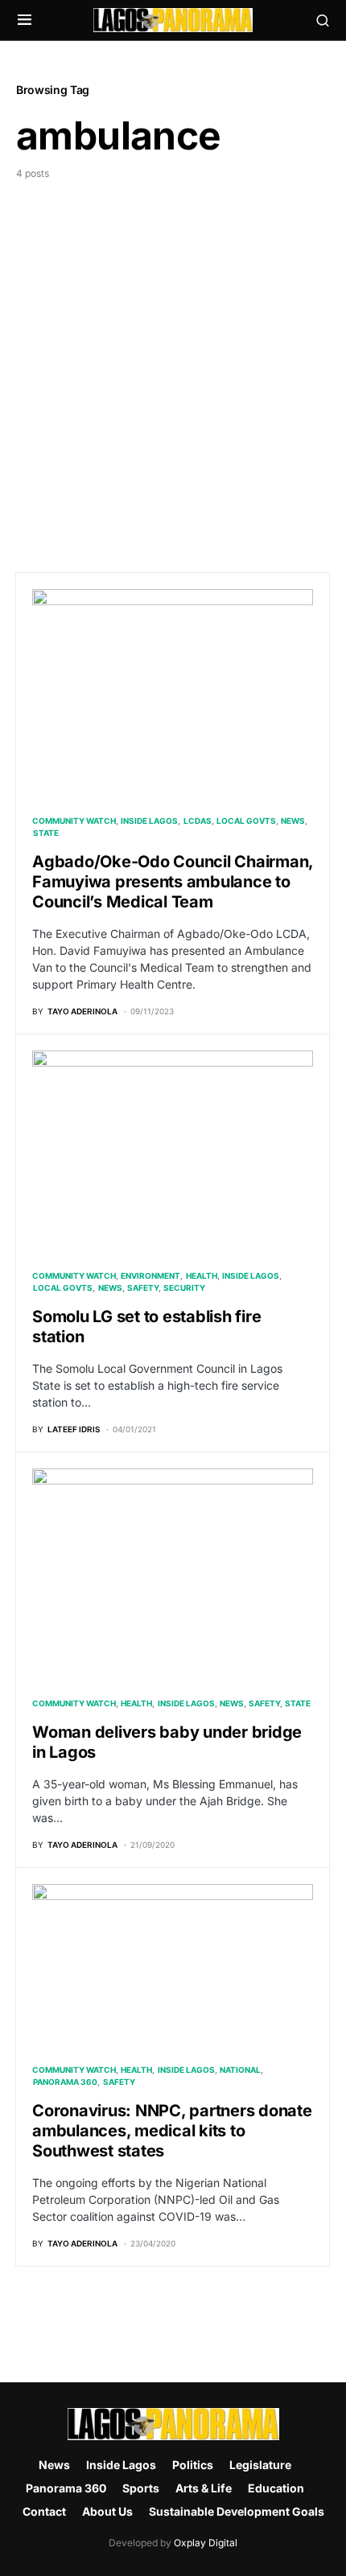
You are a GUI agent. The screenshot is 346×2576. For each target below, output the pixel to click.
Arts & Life (204, 2488)
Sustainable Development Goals (237, 2511)
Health (202, 1276)
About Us (107, 2511)
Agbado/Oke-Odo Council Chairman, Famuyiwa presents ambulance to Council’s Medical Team (173, 882)
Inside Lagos (149, 821)
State (46, 833)
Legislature (260, 2465)
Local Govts (246, 821)
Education (276, 2488)
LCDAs (198, 821)
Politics (193, 2465)
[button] (25, 20)
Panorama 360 (65, 2082)
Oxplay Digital (206, 2543)
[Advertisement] (173, 362)
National (240, 2070)
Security (184, 1288)
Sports (141, 2488)
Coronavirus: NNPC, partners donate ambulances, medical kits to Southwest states (172, 2131)
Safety (143, 1288)
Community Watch (74, 821)
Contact (44, 2511)
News (293, 821)
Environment (150, 1276)
